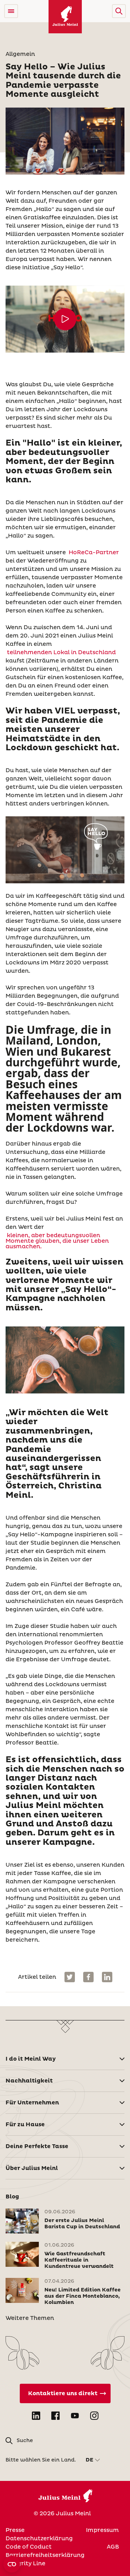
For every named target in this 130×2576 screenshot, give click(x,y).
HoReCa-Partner (94, 552)
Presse (15, 2530)
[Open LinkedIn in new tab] (36, 2416)
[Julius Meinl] (65, 17)
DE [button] (89, 2460)
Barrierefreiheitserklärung (45, 2555)
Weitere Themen (30, 2318)
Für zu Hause (25, 2125)
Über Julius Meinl (32, 2168)
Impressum (102, 2530)
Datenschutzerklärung (39, 2539)
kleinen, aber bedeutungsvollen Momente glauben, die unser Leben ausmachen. (57, 1241)
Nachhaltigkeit (29, 2081)
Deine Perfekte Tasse (37, 2146)
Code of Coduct (29, 2547)
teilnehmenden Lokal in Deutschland (61, 652)
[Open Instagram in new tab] (94, 2416)
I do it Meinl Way (31, 2059)
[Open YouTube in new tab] (75, 2416)
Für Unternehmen (32, 2103)
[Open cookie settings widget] (12, 2564)
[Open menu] (11, 11)
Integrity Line (25, 2564)
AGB (113, 2547)
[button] (119, 11)
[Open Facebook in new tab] (55, 2416)
